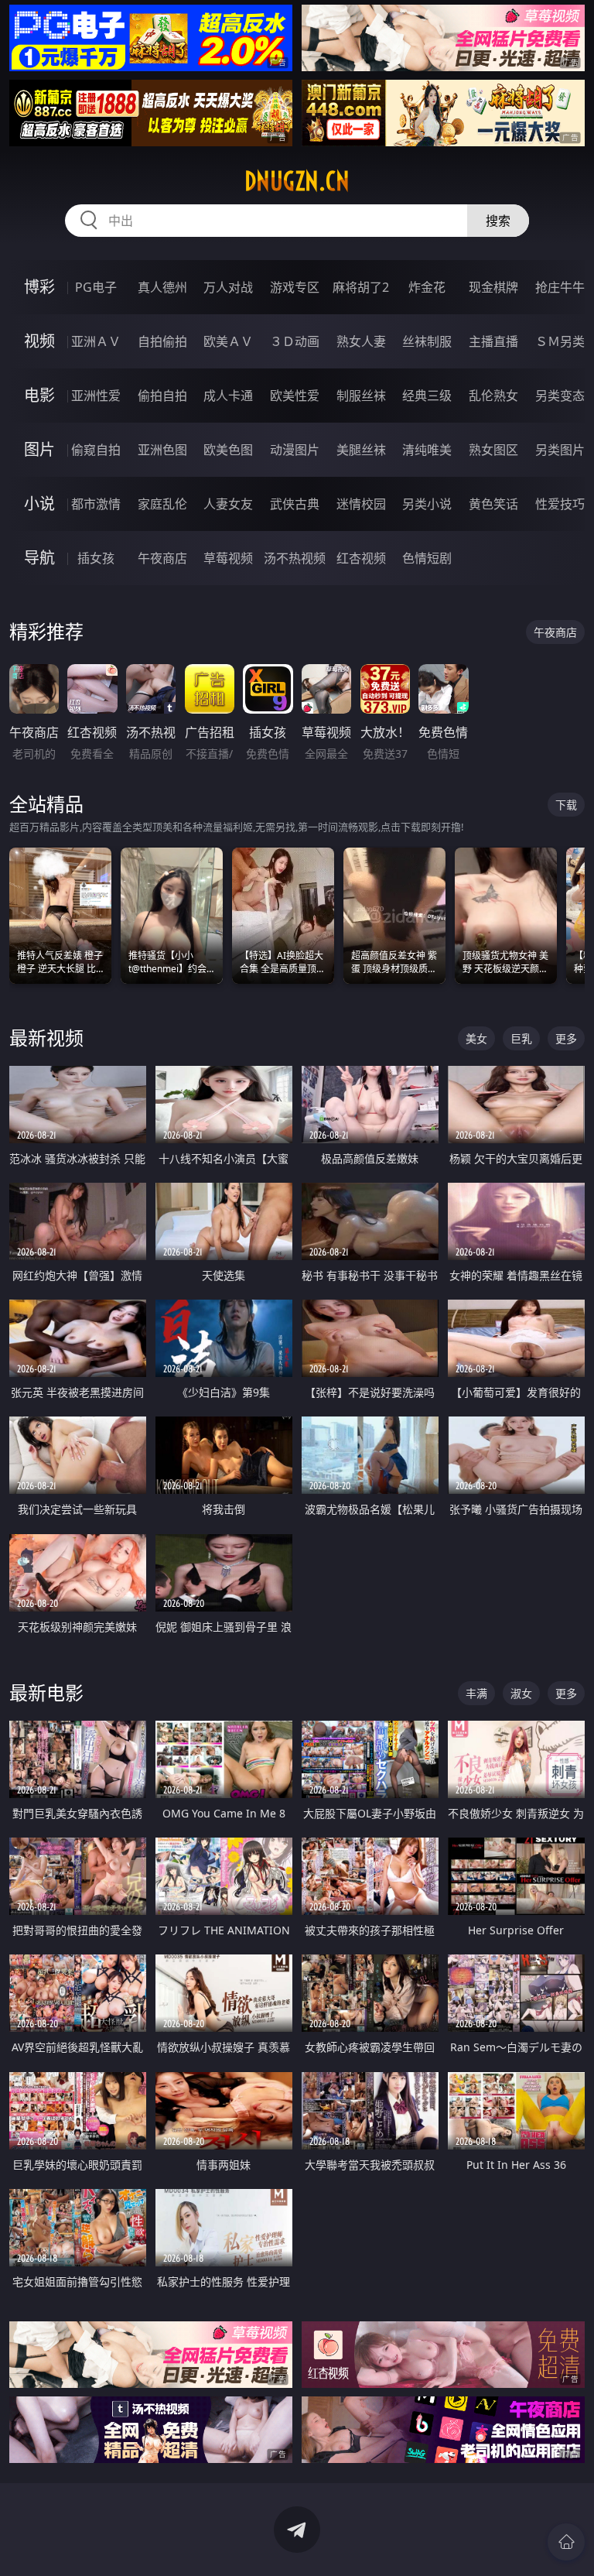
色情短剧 (427, 558)
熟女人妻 (361, 341)
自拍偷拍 (162, 341)
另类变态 (560, 396)
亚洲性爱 (96, 396)
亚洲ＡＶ (96, 341)
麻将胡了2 (361, 287)
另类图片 (560, 450)
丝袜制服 (427, 341)
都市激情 (96, 504)
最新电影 (46, 1692)
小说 (39, 504)
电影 (39, 395)
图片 (39, 449)
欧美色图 (228, 450)
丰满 (476, 1693)
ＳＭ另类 (560, 341)
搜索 (498, 221)
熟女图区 (493, 450)
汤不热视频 (295, 558)
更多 (566, 1038)
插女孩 (96, 558)
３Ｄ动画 (295, 341)
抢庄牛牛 (560, 287)
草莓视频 (228, 558)
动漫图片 (295, 450)
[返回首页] (566, 2542)
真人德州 (162, 287)
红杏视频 (361, 558)
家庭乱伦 (162, 504)
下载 (566, 805)
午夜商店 (162, 558)
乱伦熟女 (493, 396)
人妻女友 (228, 504)
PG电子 (96, 287)
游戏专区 (295, 287)
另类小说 (427, 504)
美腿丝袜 (361, 450)
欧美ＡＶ (228, 341)
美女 (476, 1038)
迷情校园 (361, 504)
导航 (39, 558)
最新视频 (46, 1038)
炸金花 (427, 287)
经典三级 (427, 396)
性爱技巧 (560, 504)
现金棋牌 (493, 287)
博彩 (39, 287)
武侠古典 (295, 504)
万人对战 (228, 287)
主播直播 (493, 341)
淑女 (521, 1693)
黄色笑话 (493, 504)
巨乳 (521, 1038)
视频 (39, 341)
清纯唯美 (427, 450)
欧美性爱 (295, 396)
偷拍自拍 (162, 396)
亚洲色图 (162, 450)
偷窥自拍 (96, 450)
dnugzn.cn (297, 181)
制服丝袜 (361, 396)
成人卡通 (228, 396)
